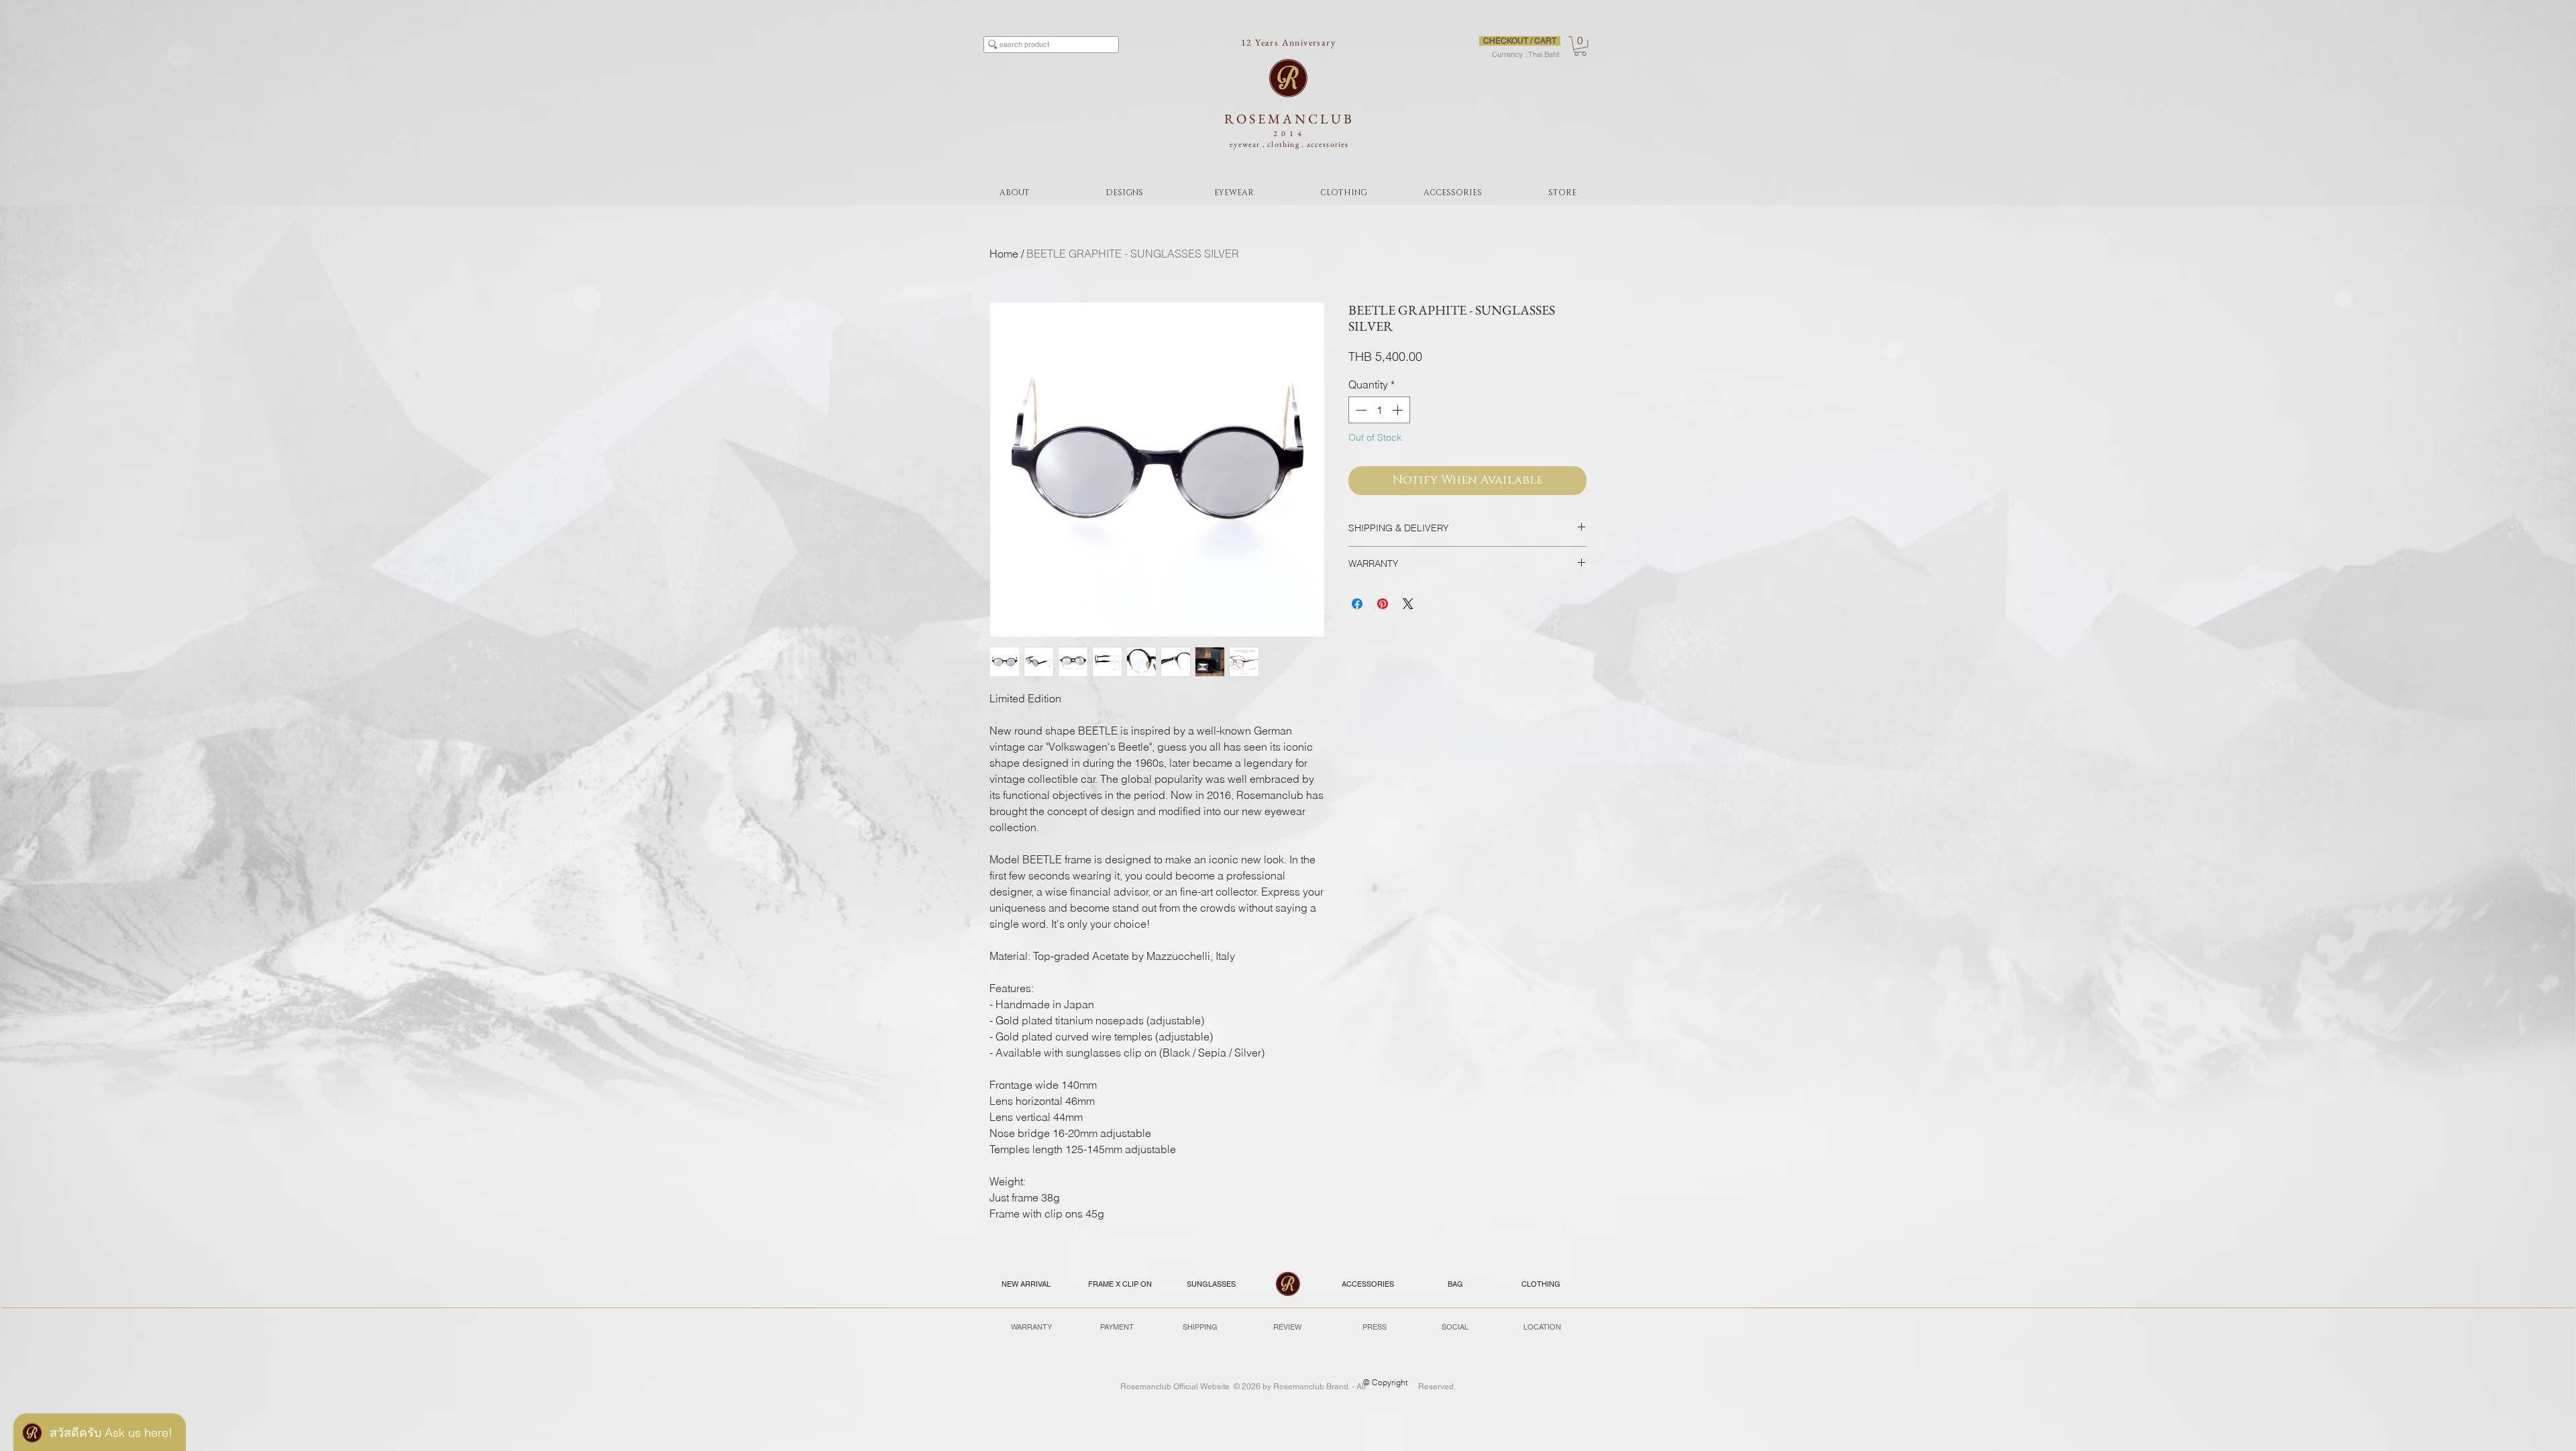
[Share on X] (1408, 604)
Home (1004, 254)
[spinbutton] (1379, 410)
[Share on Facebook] (1357, 604)
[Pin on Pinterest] (1383, 604)
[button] (1580, 46)
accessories (1328, 144)
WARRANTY (1031, 1327)
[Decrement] (1360, 410)
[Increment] (1399, 410)
